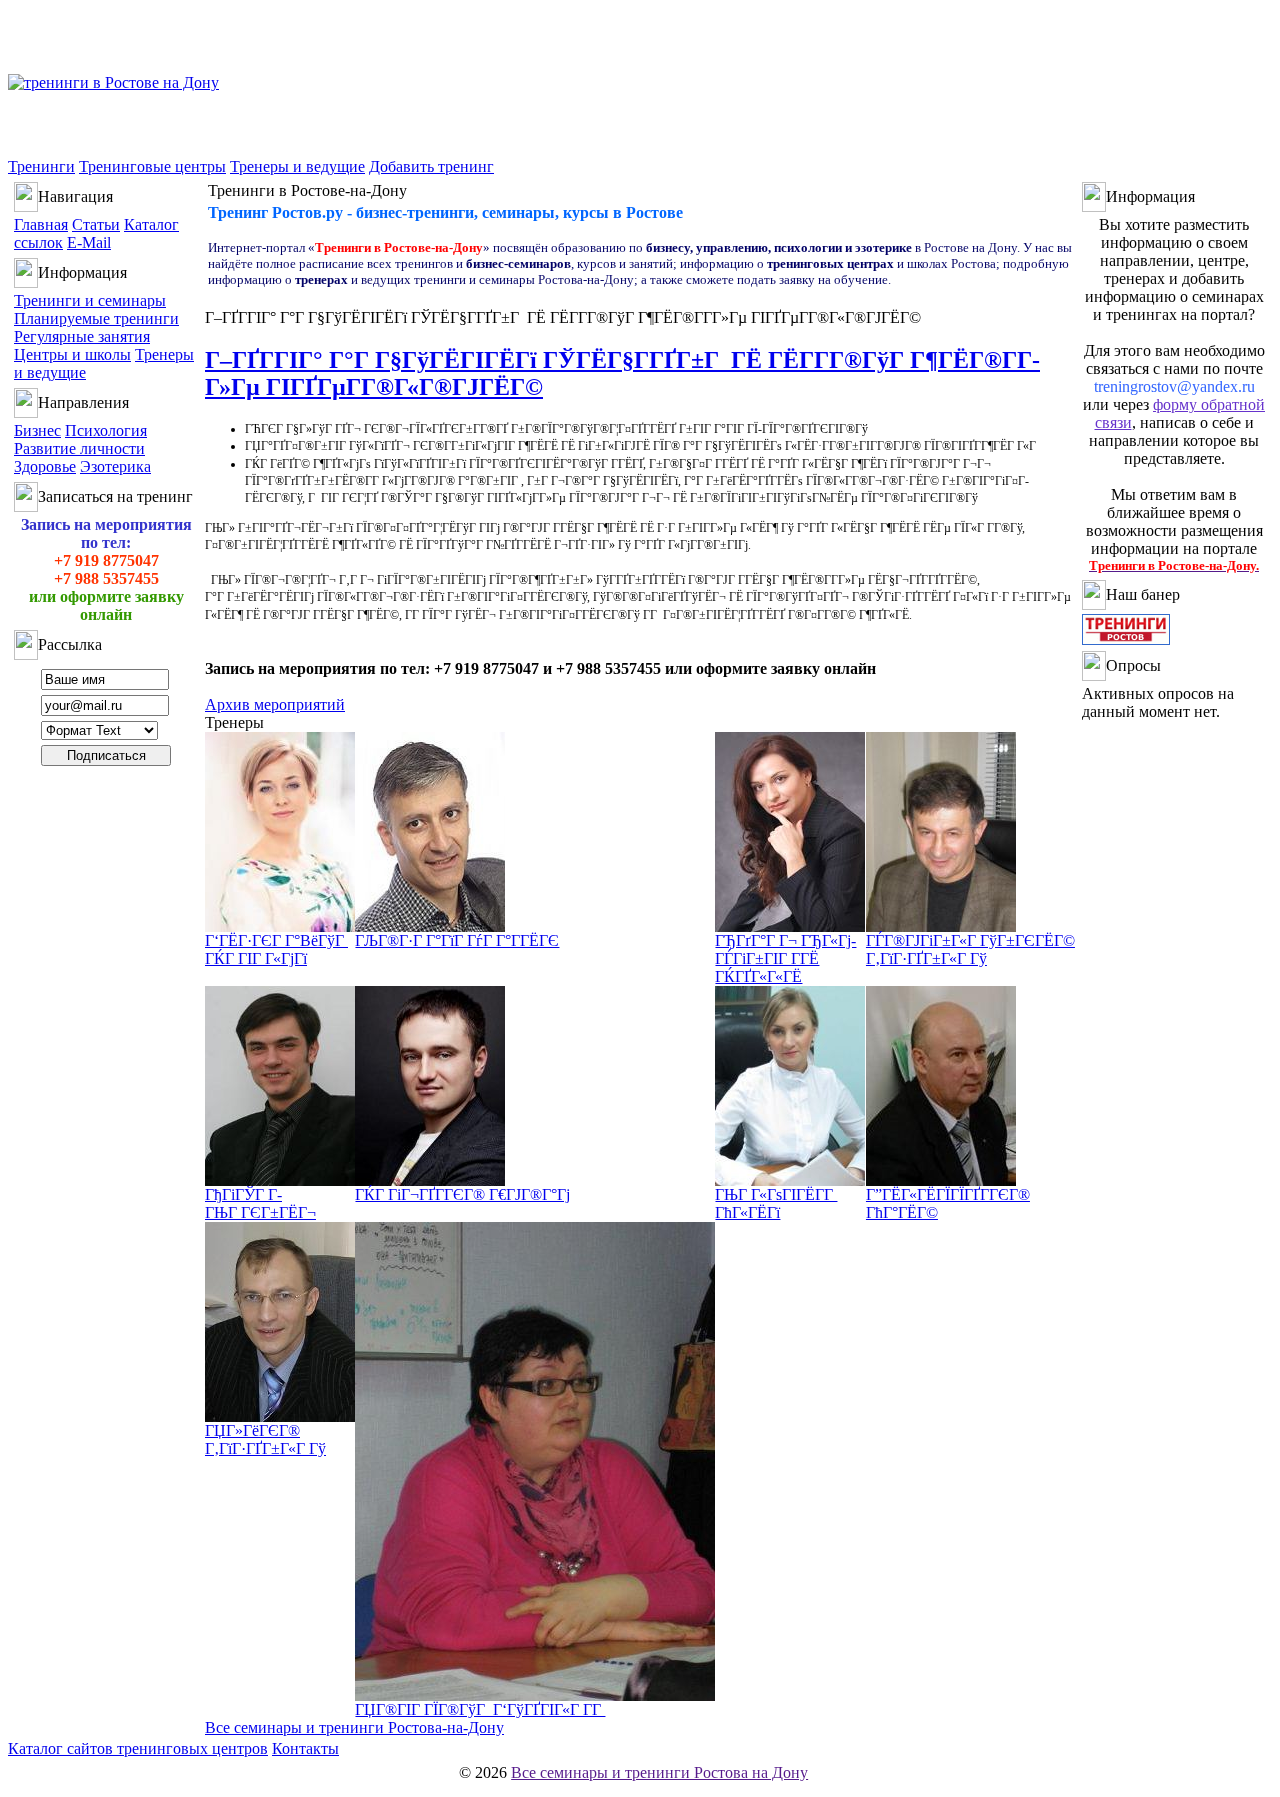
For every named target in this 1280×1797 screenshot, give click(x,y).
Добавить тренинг (431, 166)
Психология (106, 430)
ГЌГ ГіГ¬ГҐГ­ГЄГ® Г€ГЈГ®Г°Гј (462, 1194)
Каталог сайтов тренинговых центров (138, 1748)
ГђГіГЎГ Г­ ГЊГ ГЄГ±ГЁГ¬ (260, 1203)
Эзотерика (115, 466)
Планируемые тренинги (96, 318)
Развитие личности (79, 448)
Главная (41, 224)
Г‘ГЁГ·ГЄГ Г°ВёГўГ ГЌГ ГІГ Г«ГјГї (276, 949)
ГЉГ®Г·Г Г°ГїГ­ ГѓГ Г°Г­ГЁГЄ (457, 940)
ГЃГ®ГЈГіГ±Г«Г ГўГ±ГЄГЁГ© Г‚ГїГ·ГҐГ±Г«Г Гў (970, 949)
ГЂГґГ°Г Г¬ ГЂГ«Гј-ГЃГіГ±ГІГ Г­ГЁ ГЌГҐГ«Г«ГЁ (785, 958)
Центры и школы (72, 354)
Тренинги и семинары (90, 300)
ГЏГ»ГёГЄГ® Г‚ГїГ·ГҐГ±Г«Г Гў (265, 1439)
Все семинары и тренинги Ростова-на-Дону (354, 1727)
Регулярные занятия (82, 336)
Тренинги (41, 166)
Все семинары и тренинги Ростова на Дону (659, 1772)
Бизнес (37, 430)
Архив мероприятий (275, 704)
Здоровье (45, 466)
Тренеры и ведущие (297, 166)
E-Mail (89, 242)
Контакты (305, 1748)
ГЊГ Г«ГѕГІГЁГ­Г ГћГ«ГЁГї (776, 1203)
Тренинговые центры (152, 166)
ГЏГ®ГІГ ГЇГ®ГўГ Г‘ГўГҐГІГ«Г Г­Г (480, 1709)
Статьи (96, 224)
